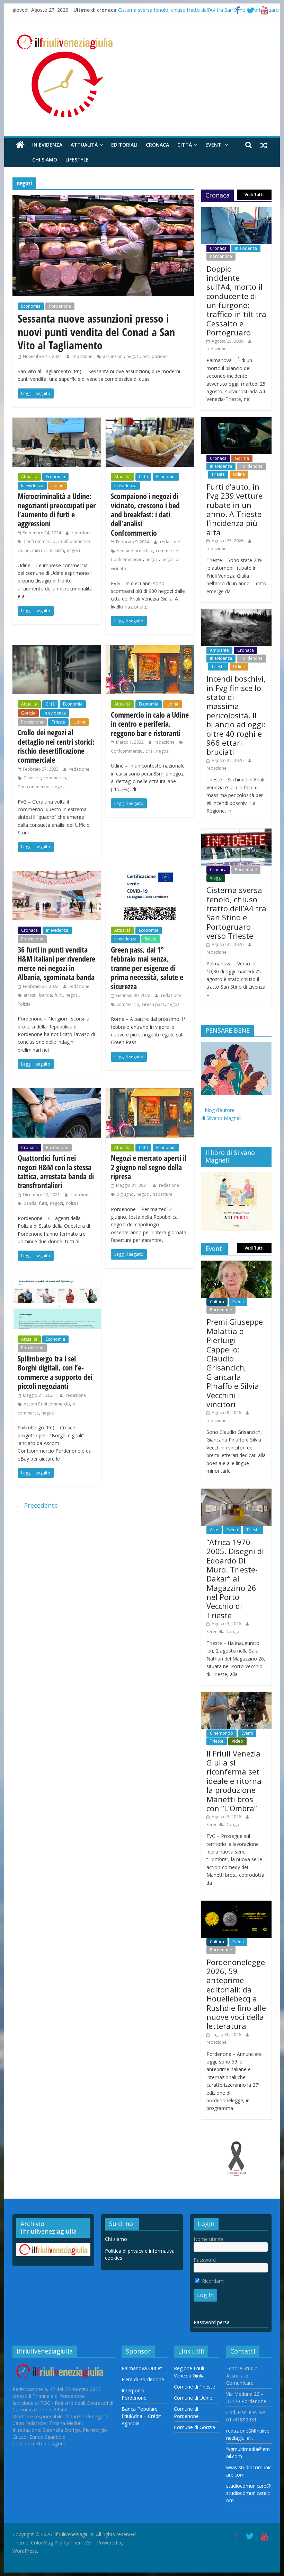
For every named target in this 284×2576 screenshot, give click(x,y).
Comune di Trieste (194, 2387)
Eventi (214, 145)
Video (237, 1741)
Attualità (84, 145)
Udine (57, 486)
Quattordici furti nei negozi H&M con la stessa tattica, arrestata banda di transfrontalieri (56, 1171)
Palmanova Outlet (142, 2368)
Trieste (58, 722)
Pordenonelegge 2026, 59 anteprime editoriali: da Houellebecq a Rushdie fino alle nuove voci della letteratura (236, 1994)
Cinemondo (221, 1733)
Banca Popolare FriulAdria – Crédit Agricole (141, 2416)
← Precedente (37, 1505)
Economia (31, 306)
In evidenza (47, 145)
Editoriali (124, 145)
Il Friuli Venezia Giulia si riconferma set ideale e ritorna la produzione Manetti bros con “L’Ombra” (234, 1781)
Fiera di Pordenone (143, 2379)
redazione (83, 356)
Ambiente (219, 650)
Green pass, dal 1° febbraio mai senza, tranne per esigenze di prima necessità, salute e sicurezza (147, 968)
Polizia (24, 1004)
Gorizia (28, 713)
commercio (167, 551)
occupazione (155, 356)
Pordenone (60, 306)
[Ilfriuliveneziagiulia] (20, 145)
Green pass (153, 1004)
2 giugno (125, 1194)
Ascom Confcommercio (47, 1404)
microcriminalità (48, 550)
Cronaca (157, 145)
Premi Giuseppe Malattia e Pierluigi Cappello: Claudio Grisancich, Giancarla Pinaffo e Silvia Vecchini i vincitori (235, 1363)
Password (205, 2260)
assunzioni (113, 356)
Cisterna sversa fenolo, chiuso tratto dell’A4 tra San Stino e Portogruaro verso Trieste (236, 913)
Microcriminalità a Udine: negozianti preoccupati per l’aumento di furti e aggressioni (57, 510)
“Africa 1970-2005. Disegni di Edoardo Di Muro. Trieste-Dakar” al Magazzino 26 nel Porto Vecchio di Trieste (235, 1579)
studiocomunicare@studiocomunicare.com (248, 2493)
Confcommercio (39, 541)
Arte (214, 1530)
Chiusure (32, 778)
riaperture (162, 1194)
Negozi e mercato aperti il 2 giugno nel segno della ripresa (149, 1167)
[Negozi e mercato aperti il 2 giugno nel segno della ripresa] (150, 1092)
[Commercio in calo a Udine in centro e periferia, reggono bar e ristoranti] (150, 649)
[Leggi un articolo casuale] (264, 145)
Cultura (217, 1302)
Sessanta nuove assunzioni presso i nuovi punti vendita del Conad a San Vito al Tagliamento (96, 332)
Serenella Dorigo (223, 1632)
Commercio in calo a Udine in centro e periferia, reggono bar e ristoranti (150, 724)
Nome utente (209, 2239)
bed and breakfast (135, 551)
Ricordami (212, 2281)
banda (46, 995)
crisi (149, 751)
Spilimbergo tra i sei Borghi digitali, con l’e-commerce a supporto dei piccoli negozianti (55, 1372)
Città (185, 145)
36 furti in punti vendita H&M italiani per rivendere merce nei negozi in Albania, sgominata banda (56, 963)
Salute (151, 939)
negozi (133, 356)
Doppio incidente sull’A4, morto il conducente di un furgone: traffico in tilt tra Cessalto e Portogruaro (236, 301)
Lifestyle (77, 160)
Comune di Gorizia (194, 2427)
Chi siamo (45, 160)
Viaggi (216, 878)
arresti (30, 995)
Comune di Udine (193, 2398)
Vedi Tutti (254, 195)
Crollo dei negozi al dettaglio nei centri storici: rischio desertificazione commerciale (56, 746)
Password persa (212, 2322)
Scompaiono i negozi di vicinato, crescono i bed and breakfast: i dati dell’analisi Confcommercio (145, 514)
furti (59, 995)
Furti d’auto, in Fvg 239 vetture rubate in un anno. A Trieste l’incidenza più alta (234, 509)
